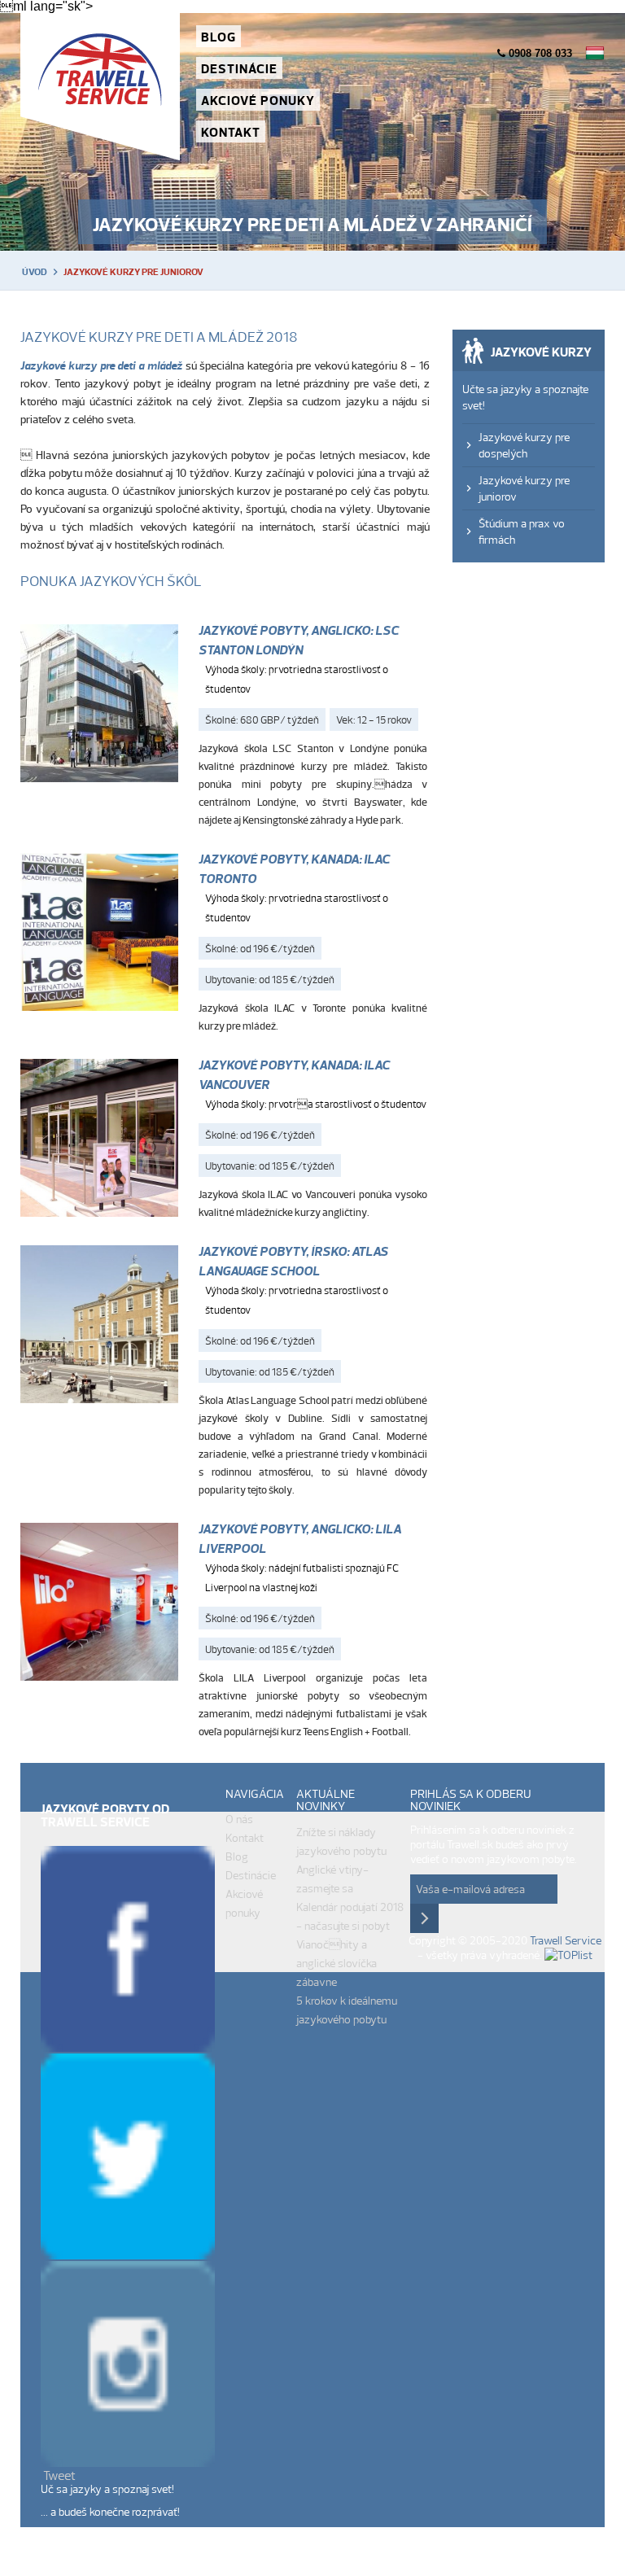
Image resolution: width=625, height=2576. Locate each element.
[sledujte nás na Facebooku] (128, 2047)
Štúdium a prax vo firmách (522, 531)
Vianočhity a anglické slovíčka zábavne (337, 1963)
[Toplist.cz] (568, 1955)
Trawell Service (100, 87)
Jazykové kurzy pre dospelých (524, 445)
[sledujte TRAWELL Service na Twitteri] (128, 2255)
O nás (239, 1819)
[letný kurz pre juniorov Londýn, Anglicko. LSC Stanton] (99, 706)
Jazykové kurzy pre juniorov (524, 488)
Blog (219, 37)
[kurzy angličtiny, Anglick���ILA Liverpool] (99, 1605)
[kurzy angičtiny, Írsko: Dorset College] (99, 935)
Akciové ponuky (258, 100)
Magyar (595, 53)
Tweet (59, 2475)
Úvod (35, 272)
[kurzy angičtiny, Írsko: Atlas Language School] (99, 1327)
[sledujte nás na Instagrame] (128, 2462)
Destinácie (239, 68)
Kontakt (231, 132)
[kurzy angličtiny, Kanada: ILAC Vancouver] (99, 1141)
